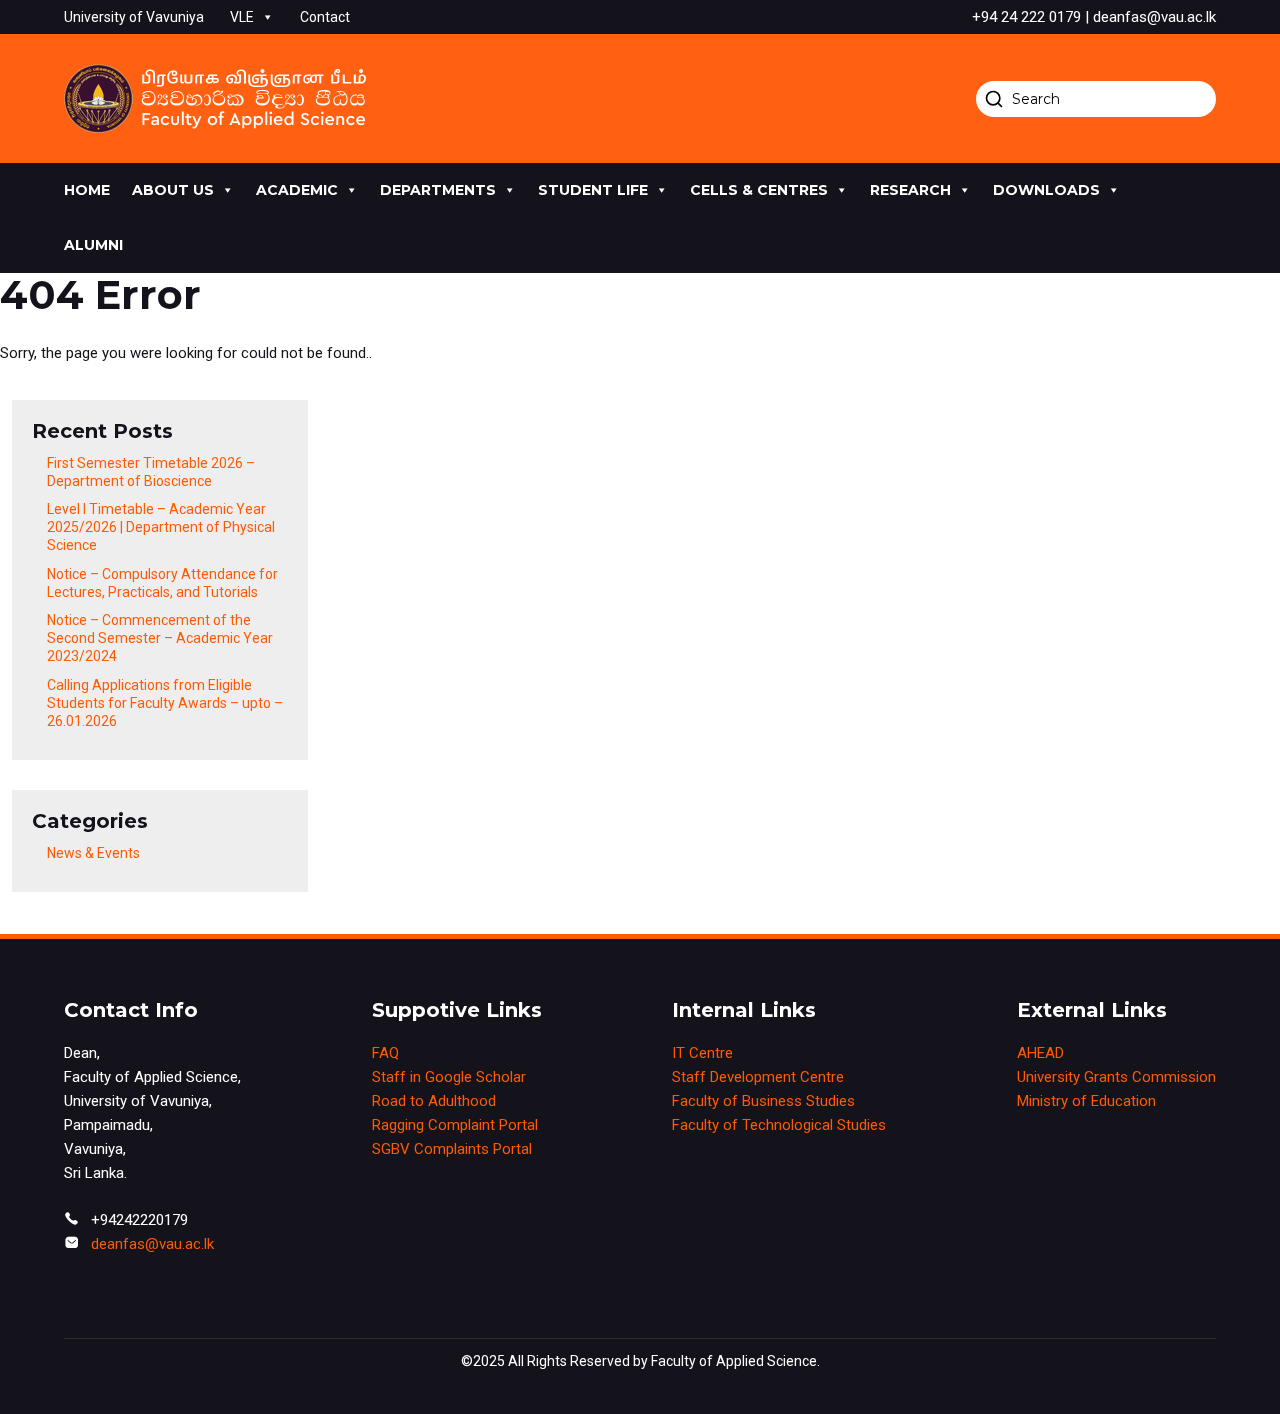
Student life (593, 190)
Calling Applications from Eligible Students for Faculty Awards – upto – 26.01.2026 (165, 703)
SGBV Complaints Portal (452, 1149)
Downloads (1046, 190)
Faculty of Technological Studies (779, 1125)
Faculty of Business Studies (763, 1101)
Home (87, 190)
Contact (325, 17)
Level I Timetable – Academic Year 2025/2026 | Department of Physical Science (161, 527)
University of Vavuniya (134, 17)
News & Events (93, 853)
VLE (242, 17)
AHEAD (1040, 1053)
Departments (438, 190)
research (910, 190)
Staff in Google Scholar (449, 1077)
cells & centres (759, 190)
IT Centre (702, 1053)
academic (297, 190)
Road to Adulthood (434, 1101)
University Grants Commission (1116, 1077)
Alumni (93, 245)
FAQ (385, 1053)
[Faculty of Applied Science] (215, 98)
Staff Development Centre (758, 1077)
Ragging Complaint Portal (455, 1125)
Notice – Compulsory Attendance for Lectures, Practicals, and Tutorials (162, 583)
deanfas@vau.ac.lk (152, 1244)
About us (173, 190)
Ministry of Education (1086, 1101)
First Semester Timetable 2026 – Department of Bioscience (151, 472)
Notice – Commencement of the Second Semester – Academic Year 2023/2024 (160, 638)
